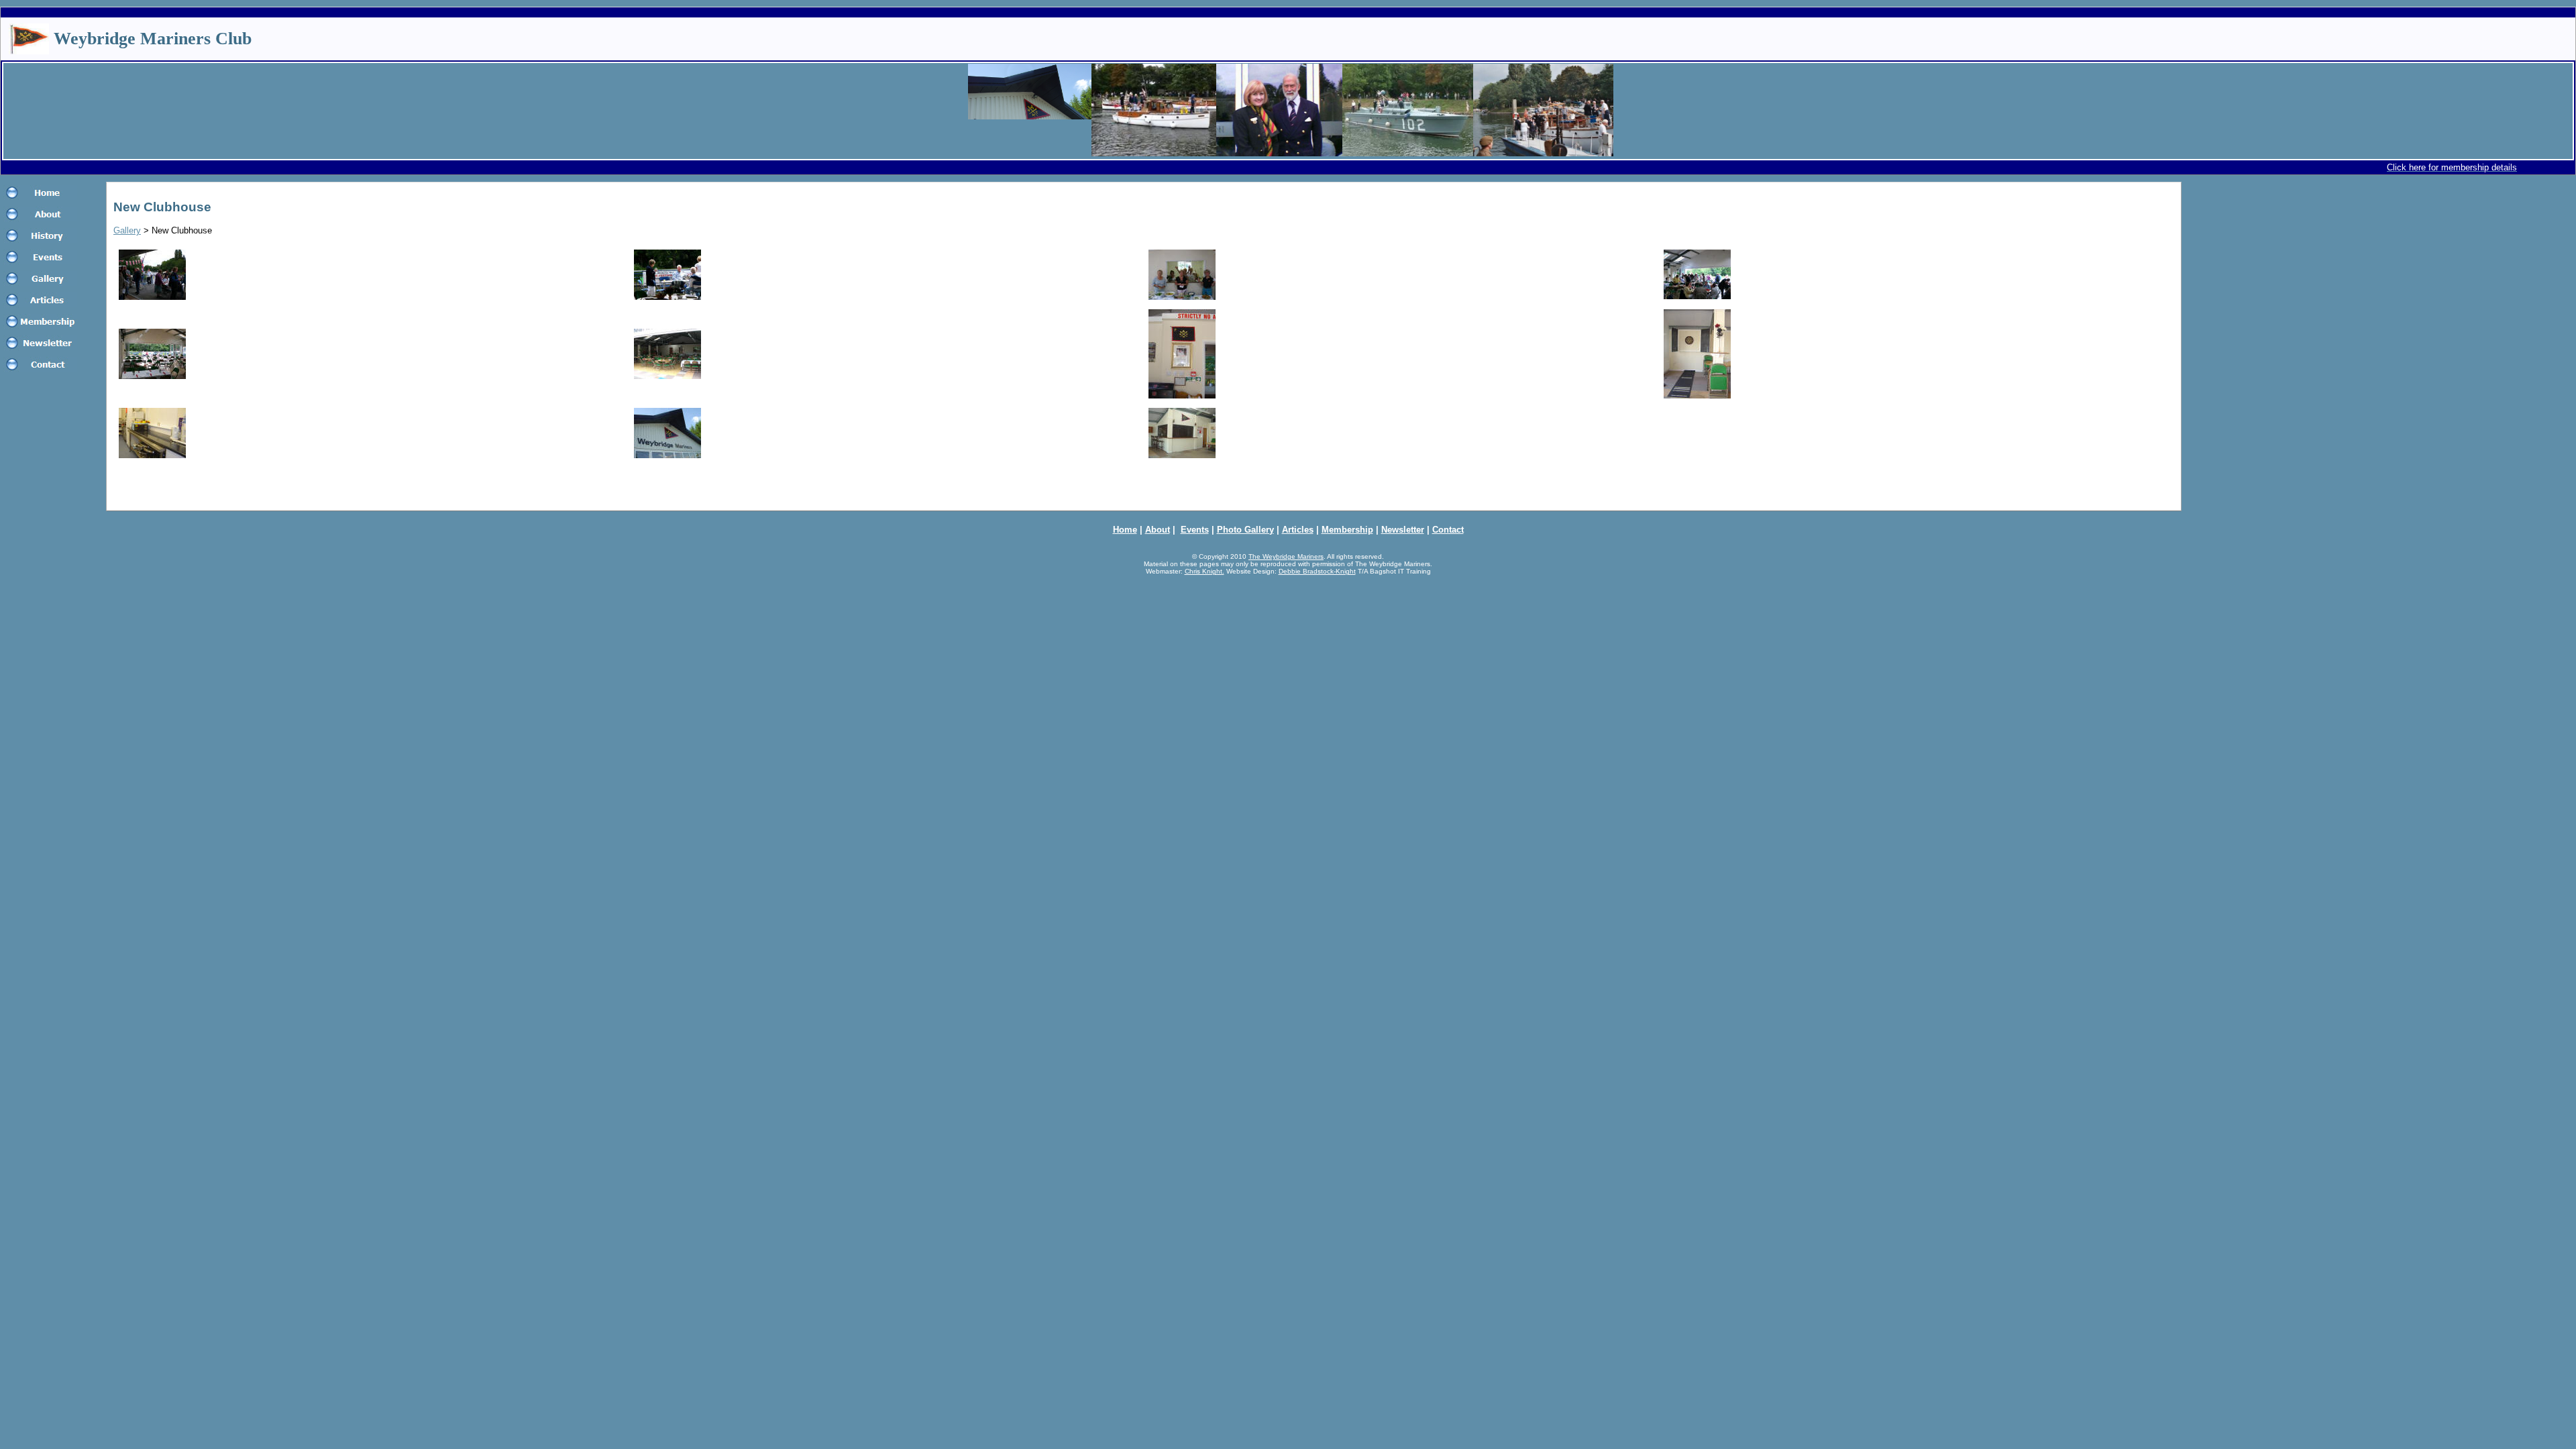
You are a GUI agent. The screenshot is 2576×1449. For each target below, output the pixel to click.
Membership (1347, 530)
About (1158, 530)
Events (1195, 530)
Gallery (127, 230)
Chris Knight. (1204, 571)
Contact (1448, 530)
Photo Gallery (1245, 530)
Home (1125, 530)
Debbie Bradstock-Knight (1317, 571)
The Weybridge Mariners (1286, 556)
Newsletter (1403, 530)
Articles (1298, 530)
